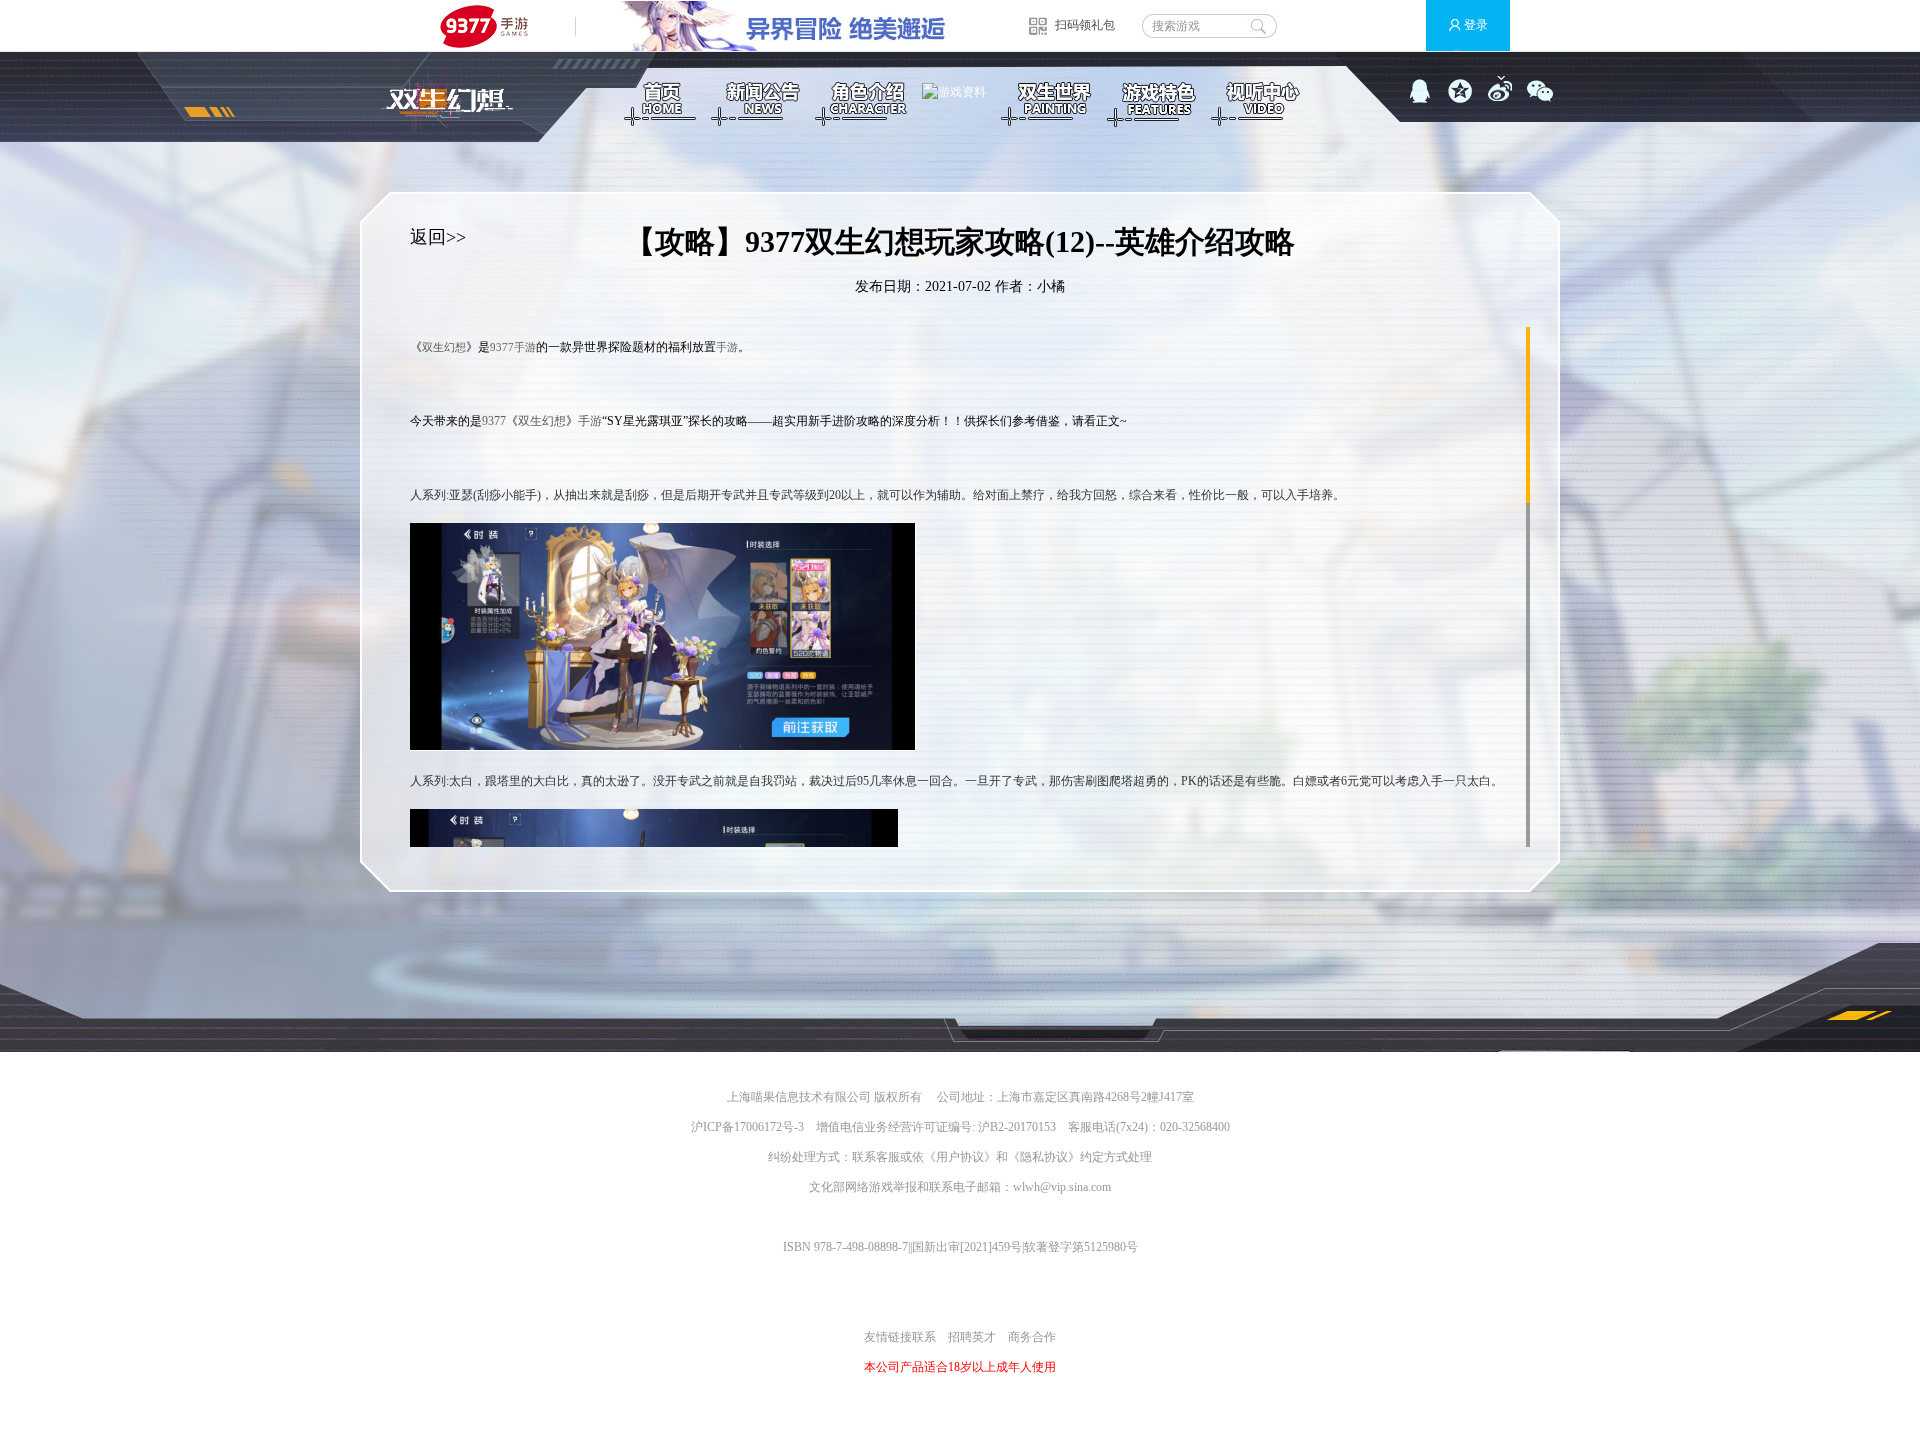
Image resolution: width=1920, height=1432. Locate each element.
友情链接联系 (900, 1337)
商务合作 (1032, 1337)
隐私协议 (1044, 1157)
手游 (525, 347)
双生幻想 (444, 347)
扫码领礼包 (1085, 25)
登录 (1476, 25)
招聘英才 (972, 1337)
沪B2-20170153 (1017, 1127)
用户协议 (960, 1157)
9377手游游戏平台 (492, 25)
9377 (502, 347)
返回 (428, 237)
